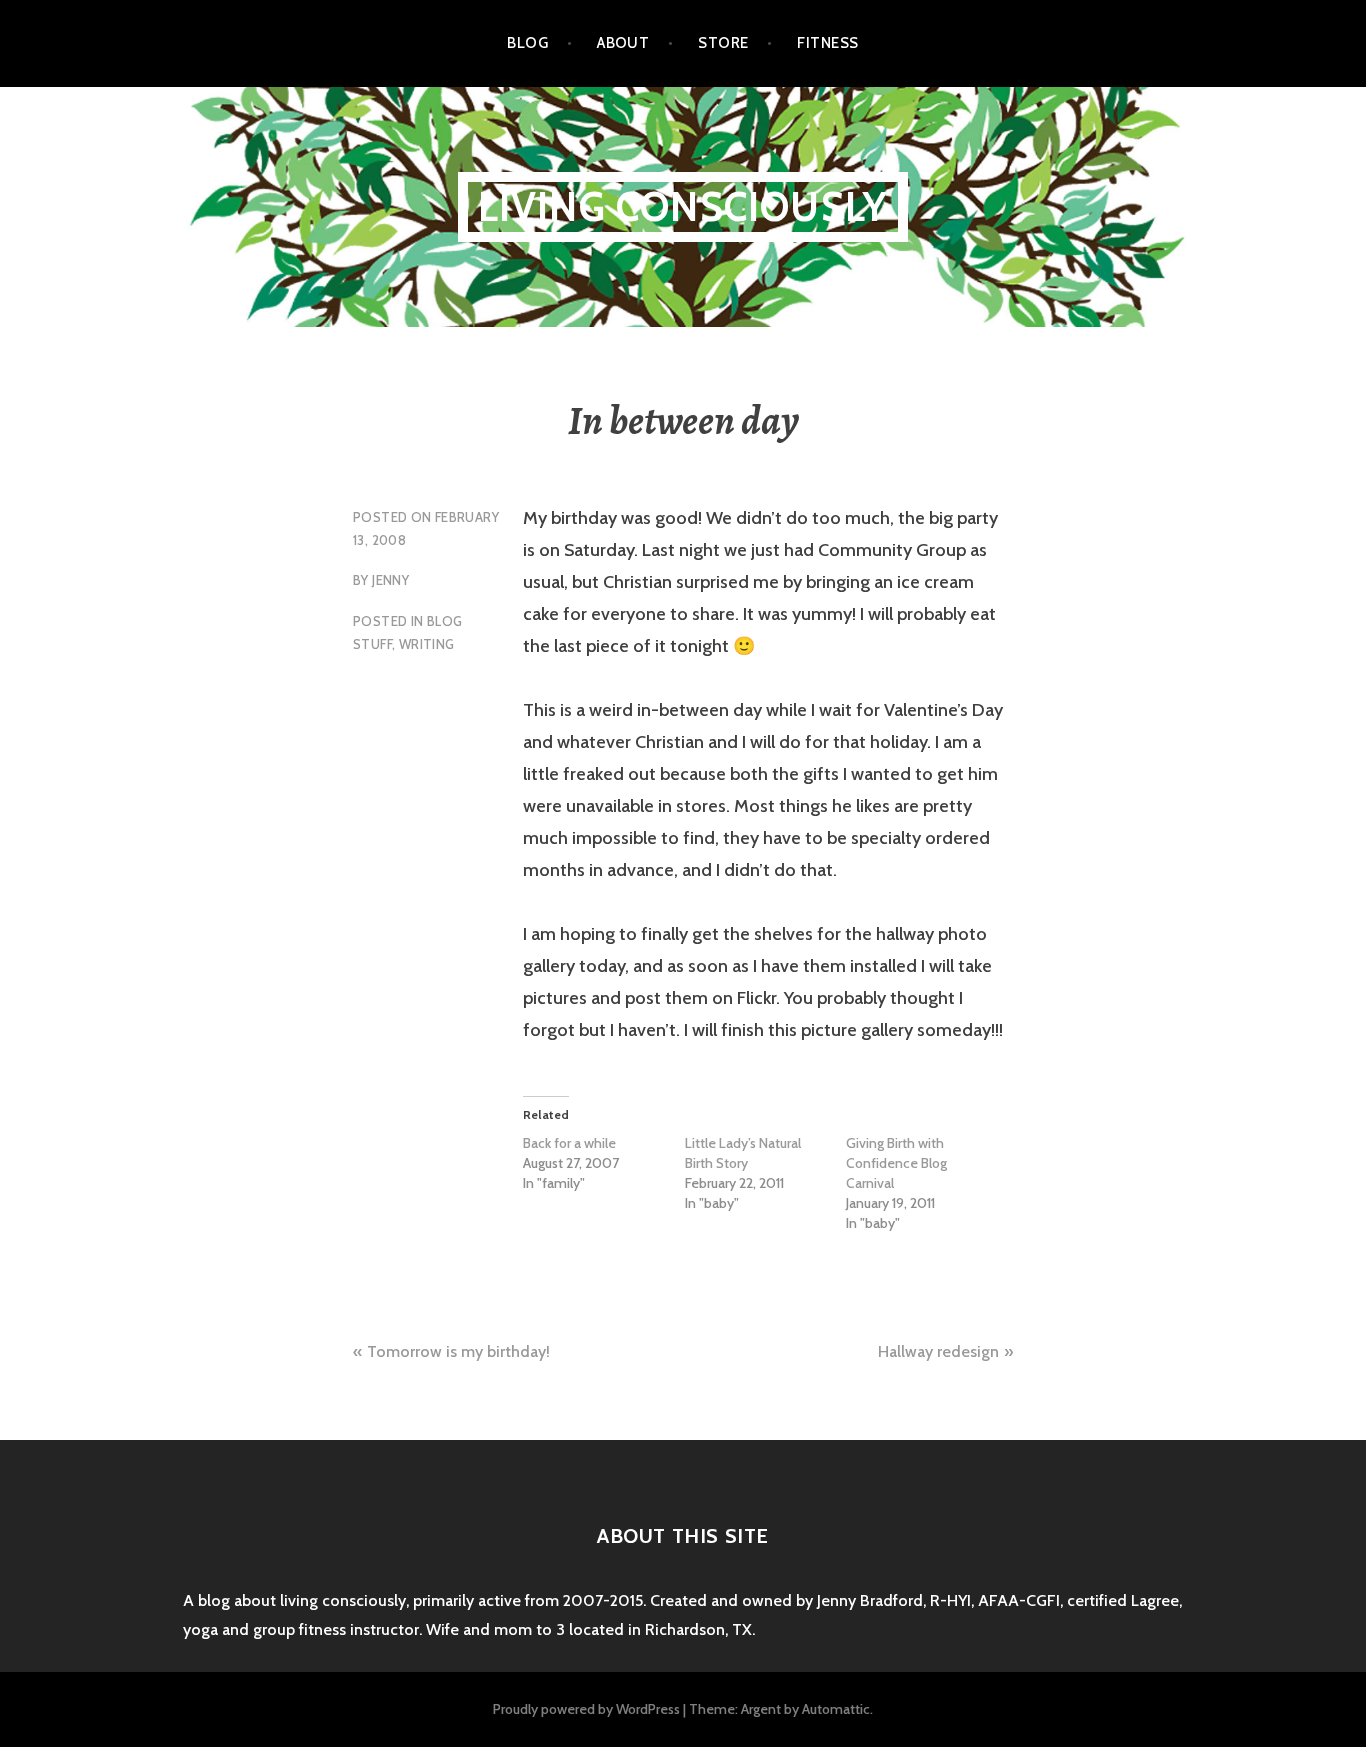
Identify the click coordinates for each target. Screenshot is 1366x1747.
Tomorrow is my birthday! (458, 1351)
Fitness (827, 43)
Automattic (836, 1709)
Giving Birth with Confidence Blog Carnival (896, 1163)
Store (723, 43)
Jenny (390, 580)
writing (427, 644)
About (623, 43)
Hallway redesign (938, 1351)
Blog (527, 43)
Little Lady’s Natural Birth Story (743, 1153)
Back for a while (569, 1143)
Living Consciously (683, 206)
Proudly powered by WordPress (586, 1709)
